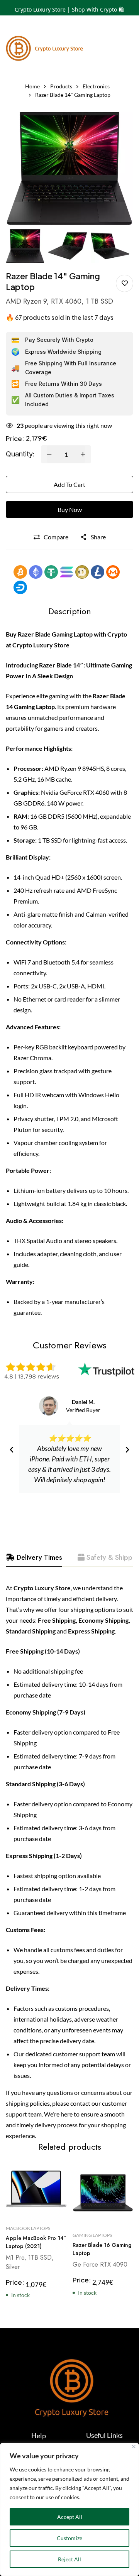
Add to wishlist (125, 283)
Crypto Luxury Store (41, 645)
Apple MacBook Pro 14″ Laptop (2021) (36, 2242)
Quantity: (20, 454)
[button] (12, 1450)
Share (98, 537)
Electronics (96, 86)
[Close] (134, 2447)
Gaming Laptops (92, 2235)
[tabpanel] (69, 1862)
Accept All (70, 2517)
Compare (56, 537)
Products (61, 86)
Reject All (69, 2559)
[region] (69, 2509)
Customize (69, 2538)
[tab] (34, 1558)
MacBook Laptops (28, 2229)
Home (32, 86)
